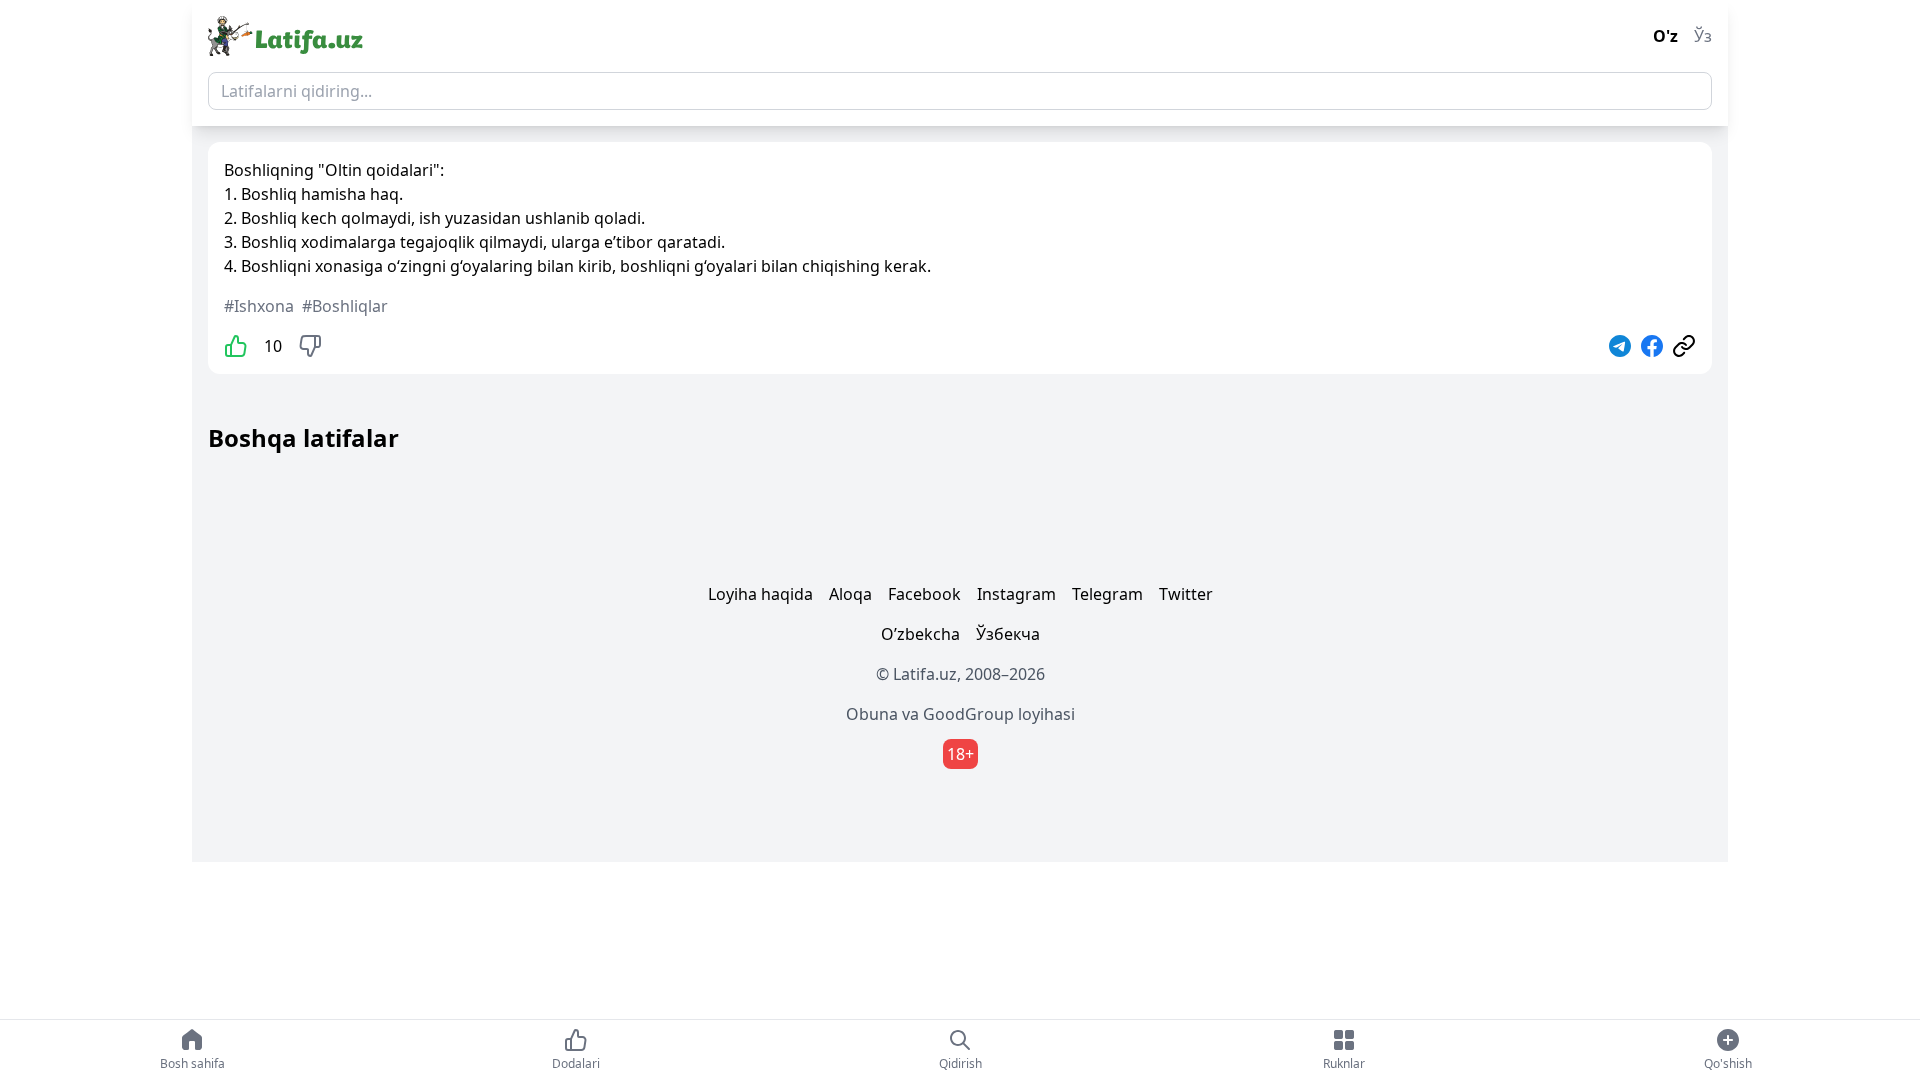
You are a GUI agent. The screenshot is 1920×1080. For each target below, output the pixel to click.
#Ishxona (259, 306)
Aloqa (850, 594)
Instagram (1016, 594)
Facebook (924, 594)
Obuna (872, 714)
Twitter (1186, 594)
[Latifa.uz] (285, 36)
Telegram (1107, 594)
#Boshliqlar (345, 306)
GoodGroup (968, 714)
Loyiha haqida (760, 594)
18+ (960, 754)
